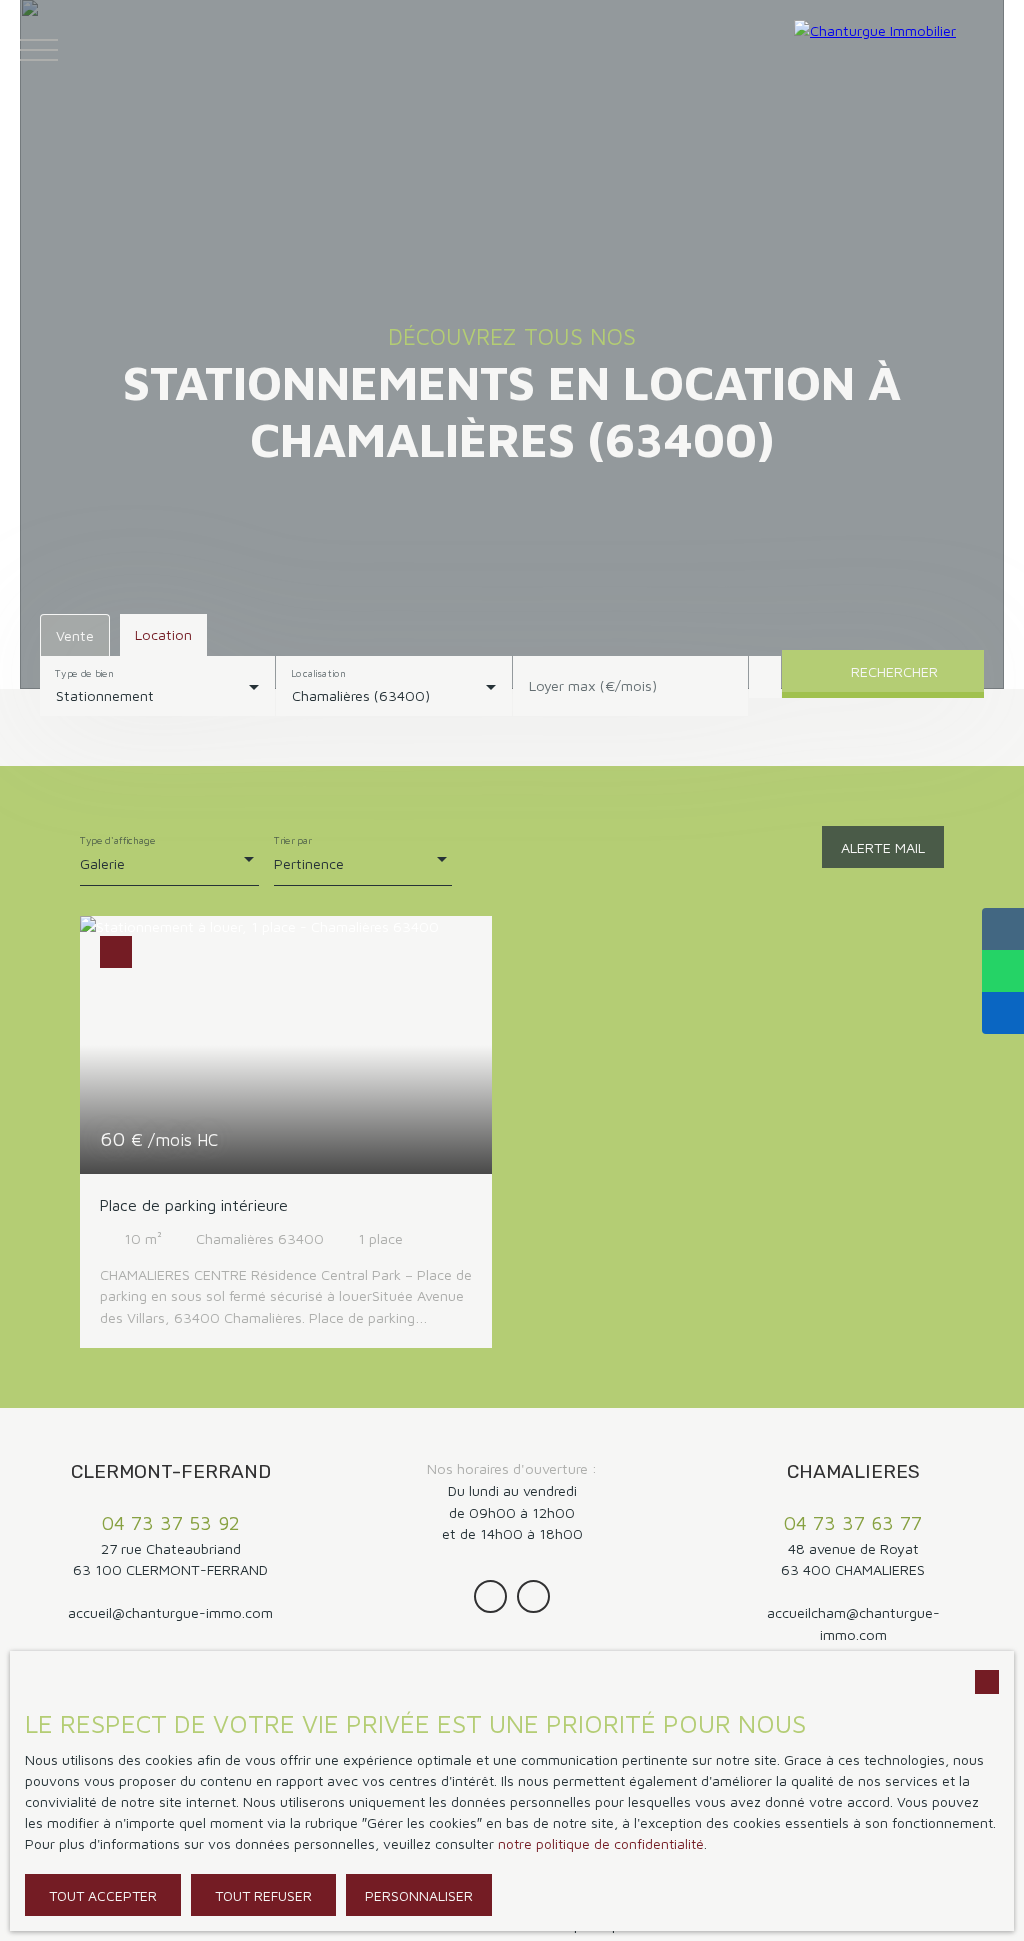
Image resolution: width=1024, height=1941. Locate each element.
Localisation (319, 673)
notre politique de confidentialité (601, 1843)
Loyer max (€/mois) (593, 685)
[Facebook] (533, 1596)
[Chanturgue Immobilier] (904, 50)
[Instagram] (490, 1596)
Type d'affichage (118, 840)
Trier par (293, 840)
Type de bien (84, 673)
